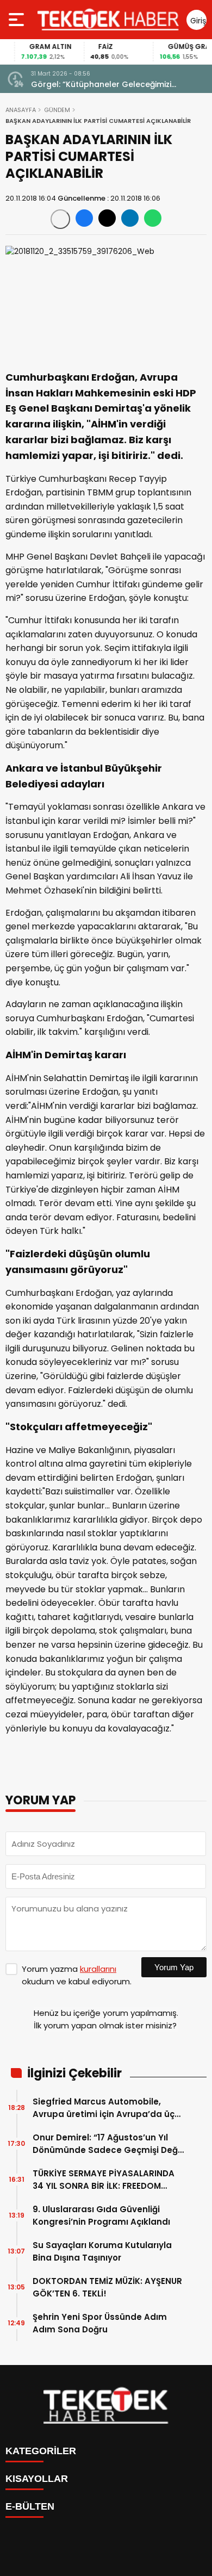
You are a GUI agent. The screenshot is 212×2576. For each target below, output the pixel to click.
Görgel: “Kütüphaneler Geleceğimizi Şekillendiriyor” (101, 85)
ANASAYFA (21, 110)
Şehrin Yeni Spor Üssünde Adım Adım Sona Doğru (100, 2323)
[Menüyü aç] (18, 20)
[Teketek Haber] (108, 20)
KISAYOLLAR (37, 2479)
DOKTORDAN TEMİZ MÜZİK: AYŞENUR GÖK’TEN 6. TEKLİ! (107, 2287)
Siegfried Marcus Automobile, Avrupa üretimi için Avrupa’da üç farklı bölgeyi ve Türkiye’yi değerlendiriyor (104, 2108)
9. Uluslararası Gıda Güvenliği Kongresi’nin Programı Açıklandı (101, 2215)
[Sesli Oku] (60, 219)
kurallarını (98, 1969)
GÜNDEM (57, 110)
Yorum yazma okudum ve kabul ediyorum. (77, 1975)
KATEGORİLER (41, 2451)
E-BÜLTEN (30, 2506)
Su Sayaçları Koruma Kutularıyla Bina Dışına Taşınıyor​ (102, 2251)
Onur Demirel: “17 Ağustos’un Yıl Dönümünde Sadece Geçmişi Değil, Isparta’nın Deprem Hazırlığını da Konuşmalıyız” (108, 2144)
